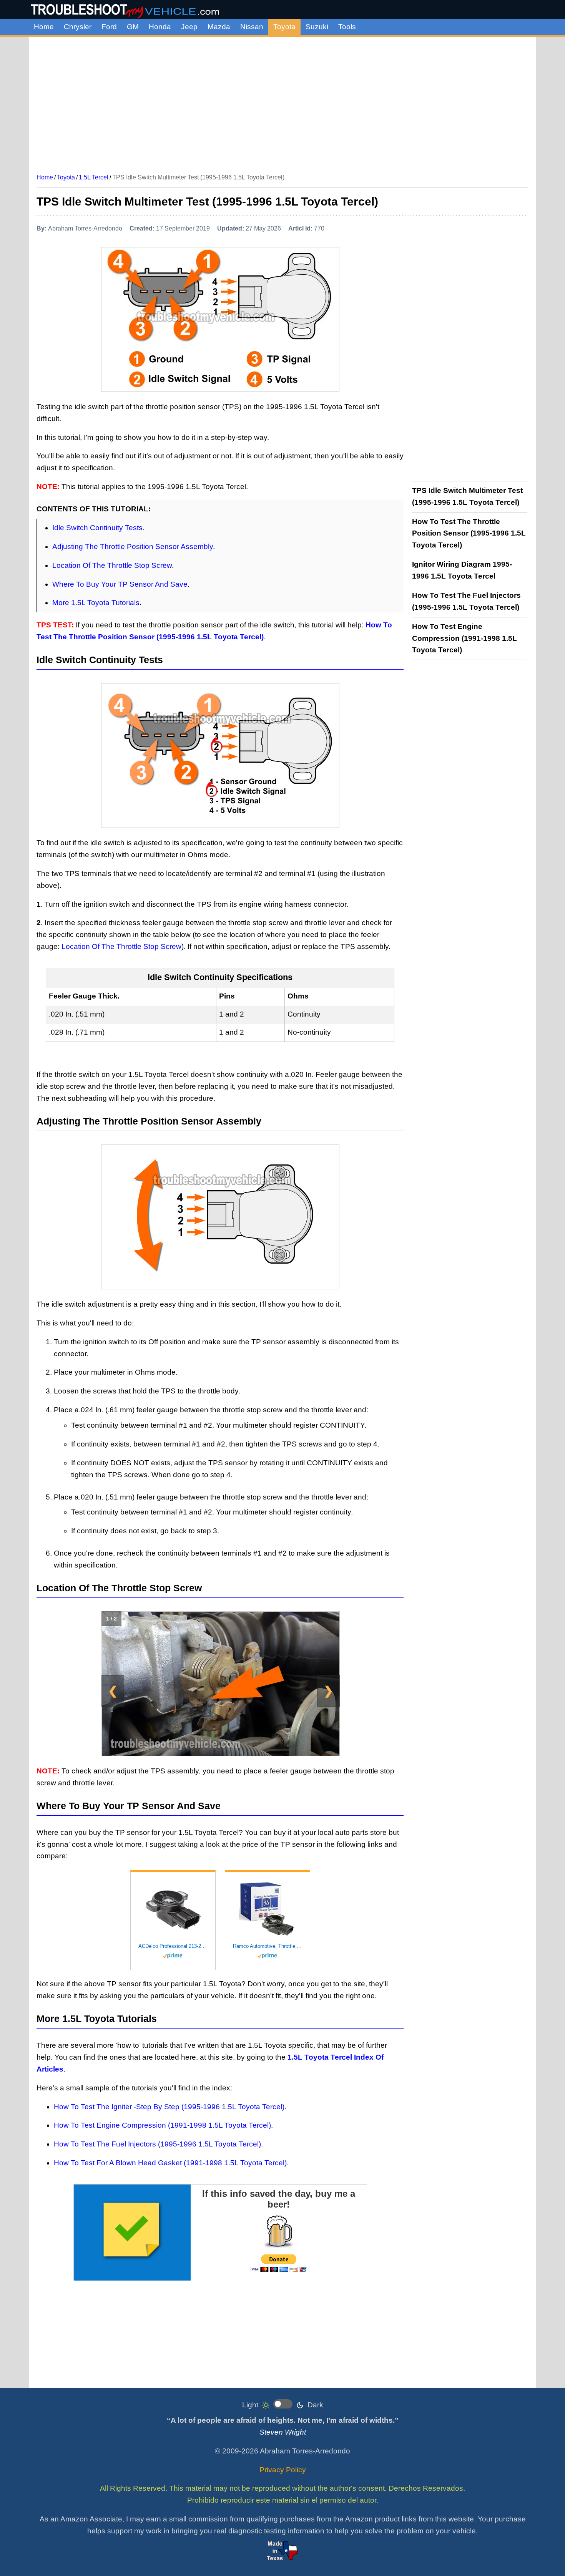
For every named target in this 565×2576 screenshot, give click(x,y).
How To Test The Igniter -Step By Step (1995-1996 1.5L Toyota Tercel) (169, 2107)
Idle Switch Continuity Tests (97, 528)
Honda (160, 27)
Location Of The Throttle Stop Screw (112, 565)
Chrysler (78, 27)
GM (133, 27)
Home (44, 27)
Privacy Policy (283, 2470)
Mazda (219, 27)
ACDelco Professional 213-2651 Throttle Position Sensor (173, 1946)
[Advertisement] (282, 102)
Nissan (252, 27)
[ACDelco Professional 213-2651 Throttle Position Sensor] (173, 1909)
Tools (347, 27)
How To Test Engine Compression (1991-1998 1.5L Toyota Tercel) (162, 2125)
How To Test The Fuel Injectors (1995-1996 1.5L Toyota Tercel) (157, 2144)
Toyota (284, 27)
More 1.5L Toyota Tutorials (96, 603)
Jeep (189, 27)
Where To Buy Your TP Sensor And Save (120, 584)
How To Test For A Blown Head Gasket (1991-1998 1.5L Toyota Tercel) (170, 2163)
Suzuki (317, 27)
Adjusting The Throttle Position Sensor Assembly (133, 547)
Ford (109, 27)
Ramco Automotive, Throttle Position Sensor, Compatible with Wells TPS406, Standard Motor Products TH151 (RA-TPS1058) (268, 1946)
